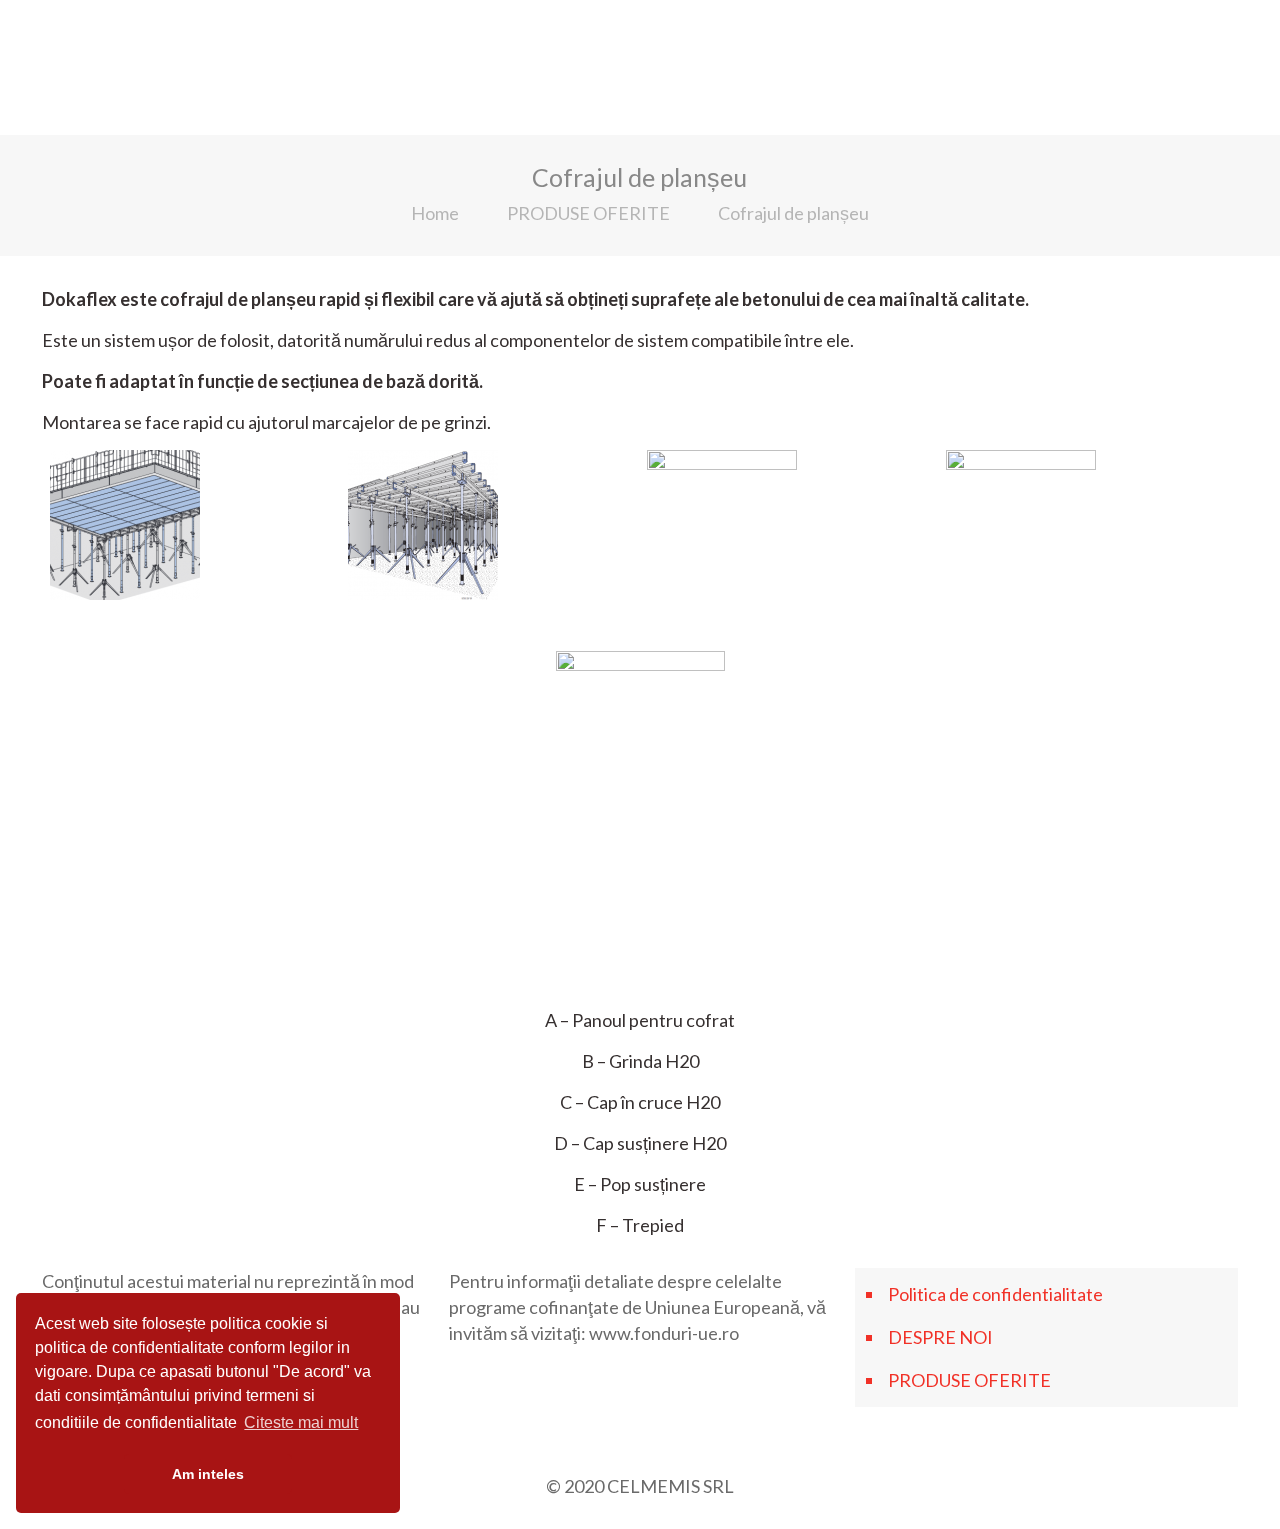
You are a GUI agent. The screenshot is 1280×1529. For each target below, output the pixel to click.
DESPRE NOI (940, 1337)
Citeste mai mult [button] (301, 1422)
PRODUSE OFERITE (588, 213)
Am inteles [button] (208, 1474)
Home (435, 213)
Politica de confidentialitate (995, 1294)
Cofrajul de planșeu (793, 213)
